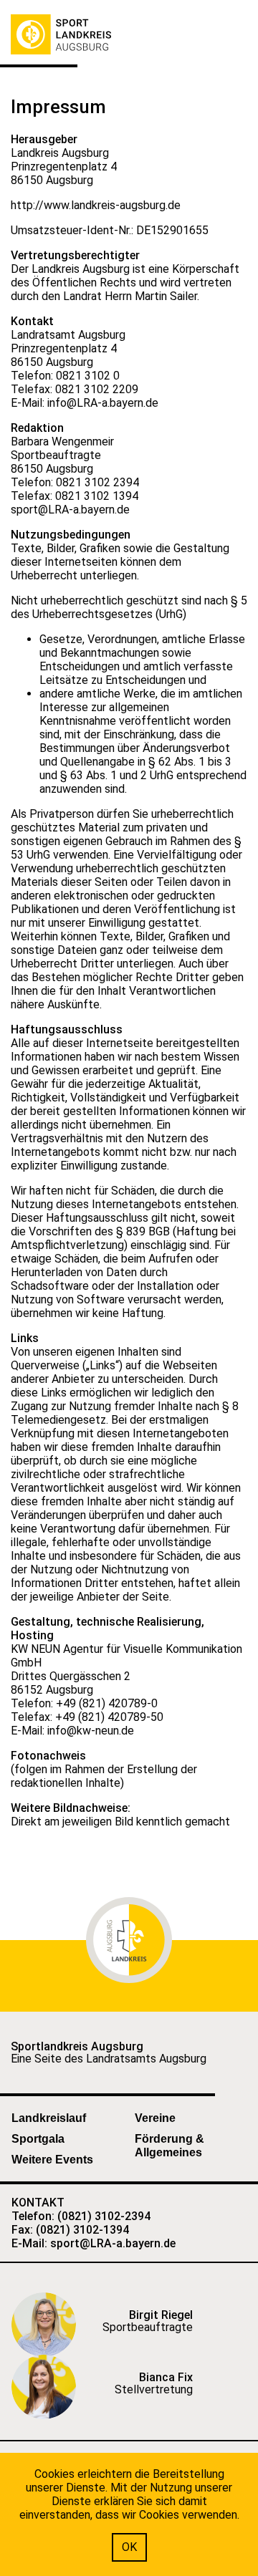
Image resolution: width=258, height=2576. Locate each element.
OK (129, 2547)
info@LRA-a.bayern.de (103, 403)
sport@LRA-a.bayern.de (70, 510)
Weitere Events (52, 2160)
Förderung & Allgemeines (169, 2146)
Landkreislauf (49, 2118)
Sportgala (38, 2139)
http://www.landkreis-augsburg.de (96, 205)
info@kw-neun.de (91, 1731)
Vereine (155, 2118)
